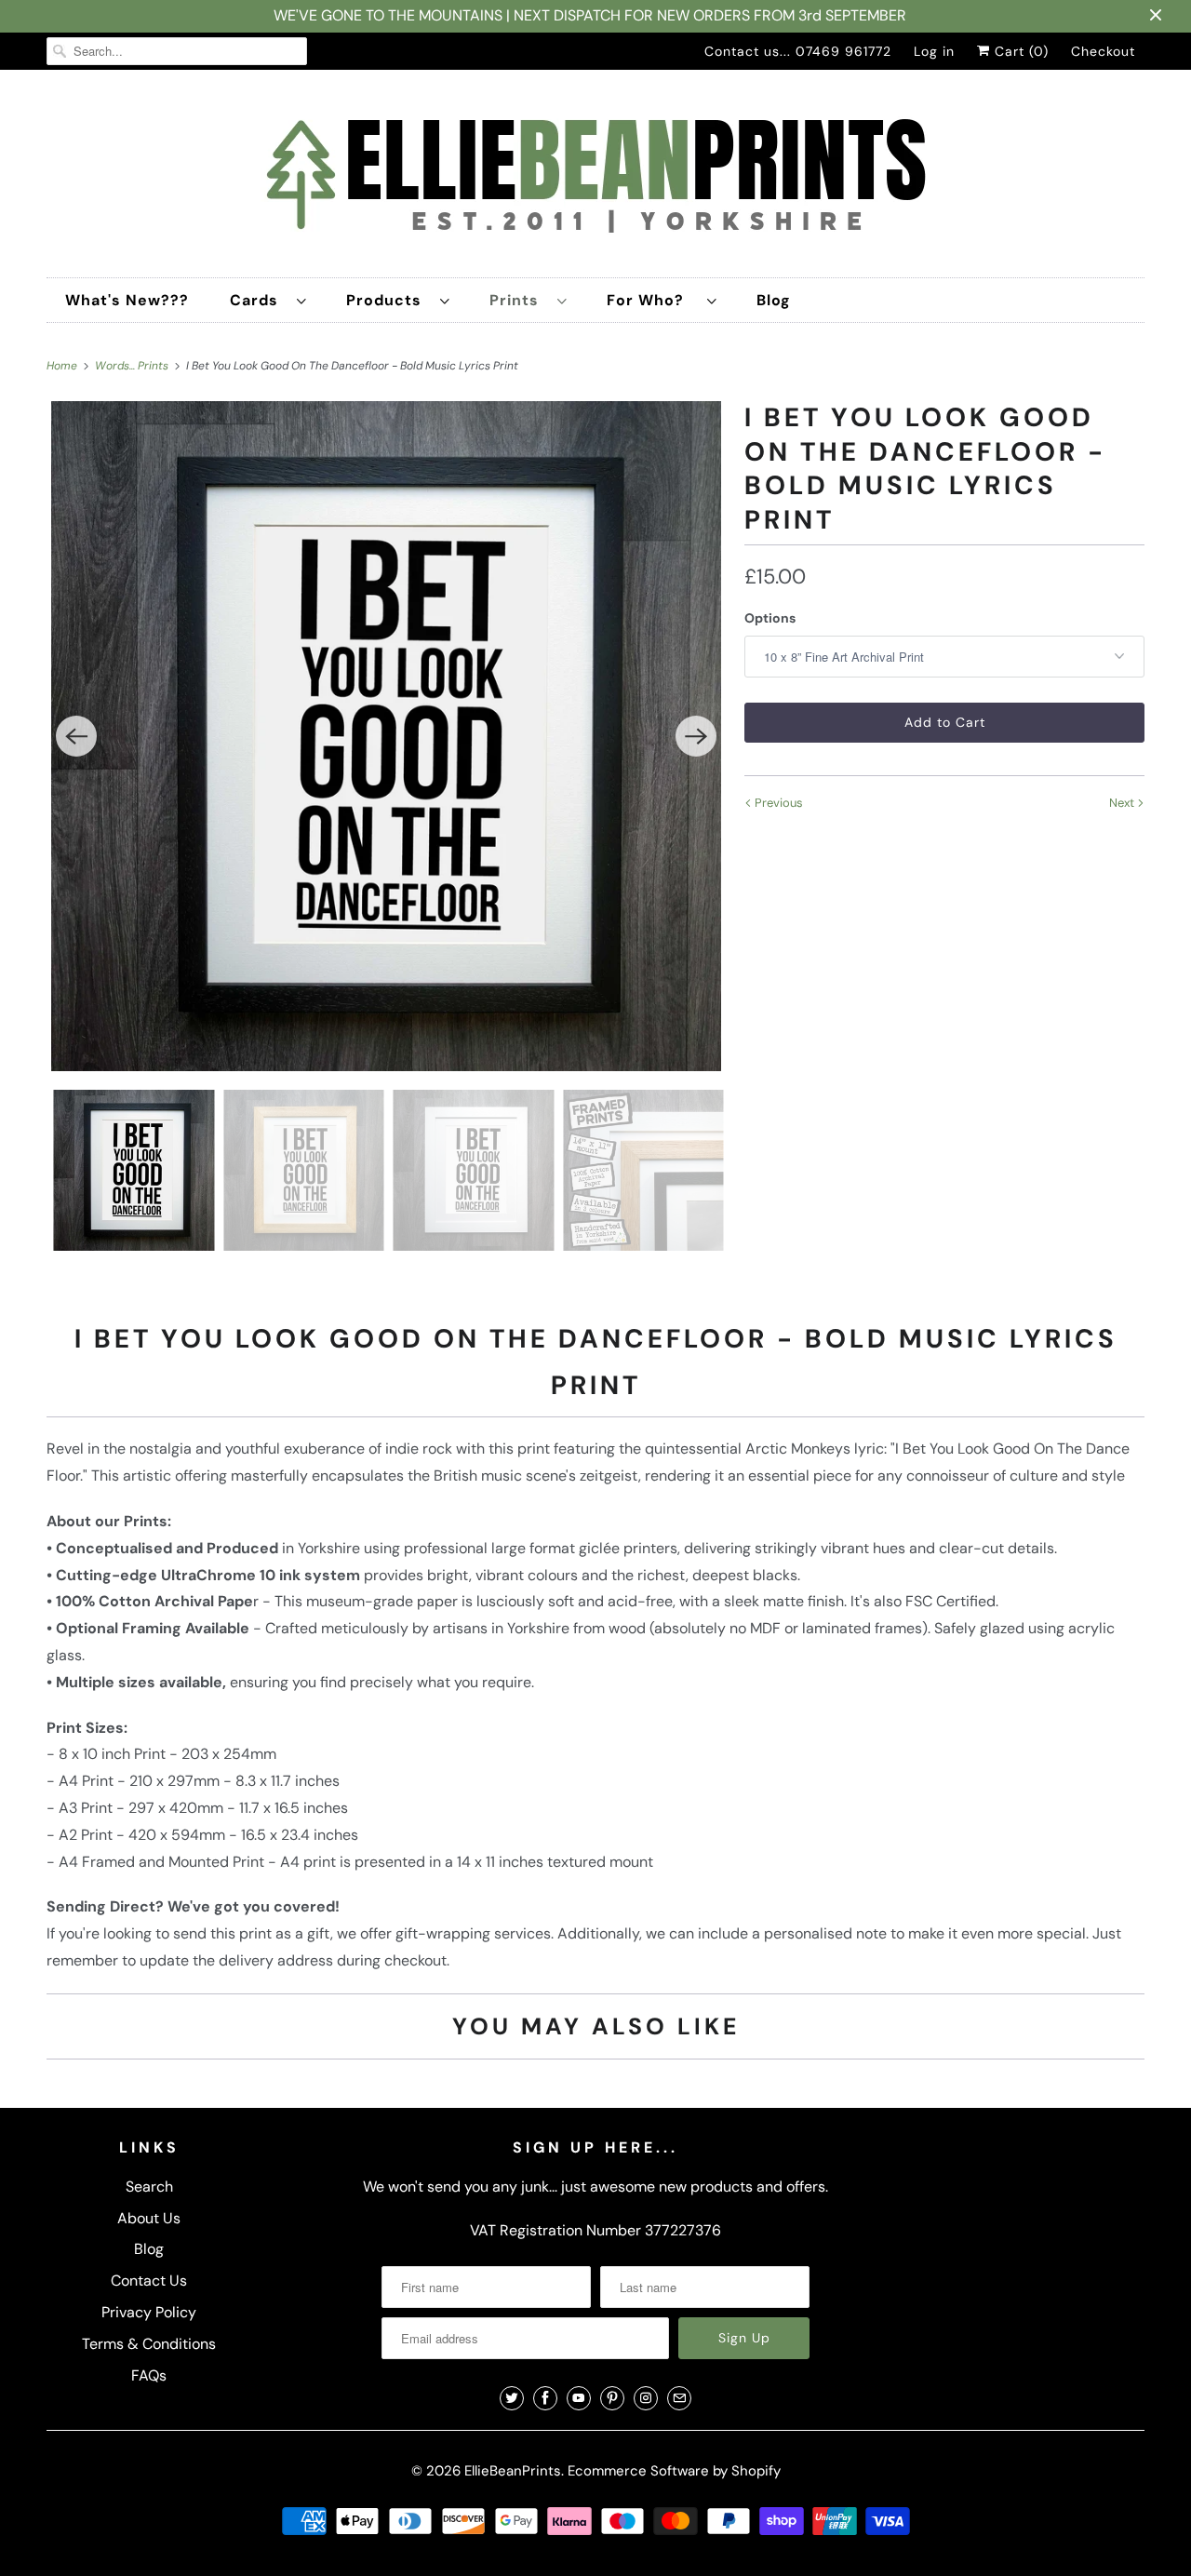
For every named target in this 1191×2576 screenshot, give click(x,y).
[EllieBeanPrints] (595, 178)
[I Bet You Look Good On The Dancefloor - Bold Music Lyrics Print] (386, 736)
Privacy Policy (149, 2312)
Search (149, 2187)
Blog (774, 300)
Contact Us (149, 2281)
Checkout (1103, 51)
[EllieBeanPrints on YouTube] (579, 2398)
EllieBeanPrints (513, 2471)
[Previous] (76, 736)
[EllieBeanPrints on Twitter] (512, 2398)
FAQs (149, 2375)
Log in (934, 51)
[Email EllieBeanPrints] (679, 2398)
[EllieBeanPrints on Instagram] (646, 2398)
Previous (777, 803)
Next (1123, 803)
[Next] (696, 736)
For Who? (652, 300)
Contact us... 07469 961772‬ (798, 51)
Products (388, 300)
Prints (519, 300)
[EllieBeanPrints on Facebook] (545, 2398)
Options (770, 618)
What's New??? (127, 300)
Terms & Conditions (149, 2344)
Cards (259, 300)
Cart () (1019, 51)
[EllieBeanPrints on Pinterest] (612, 2398)
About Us (149, 2218)
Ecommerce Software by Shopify (674, 2471)
